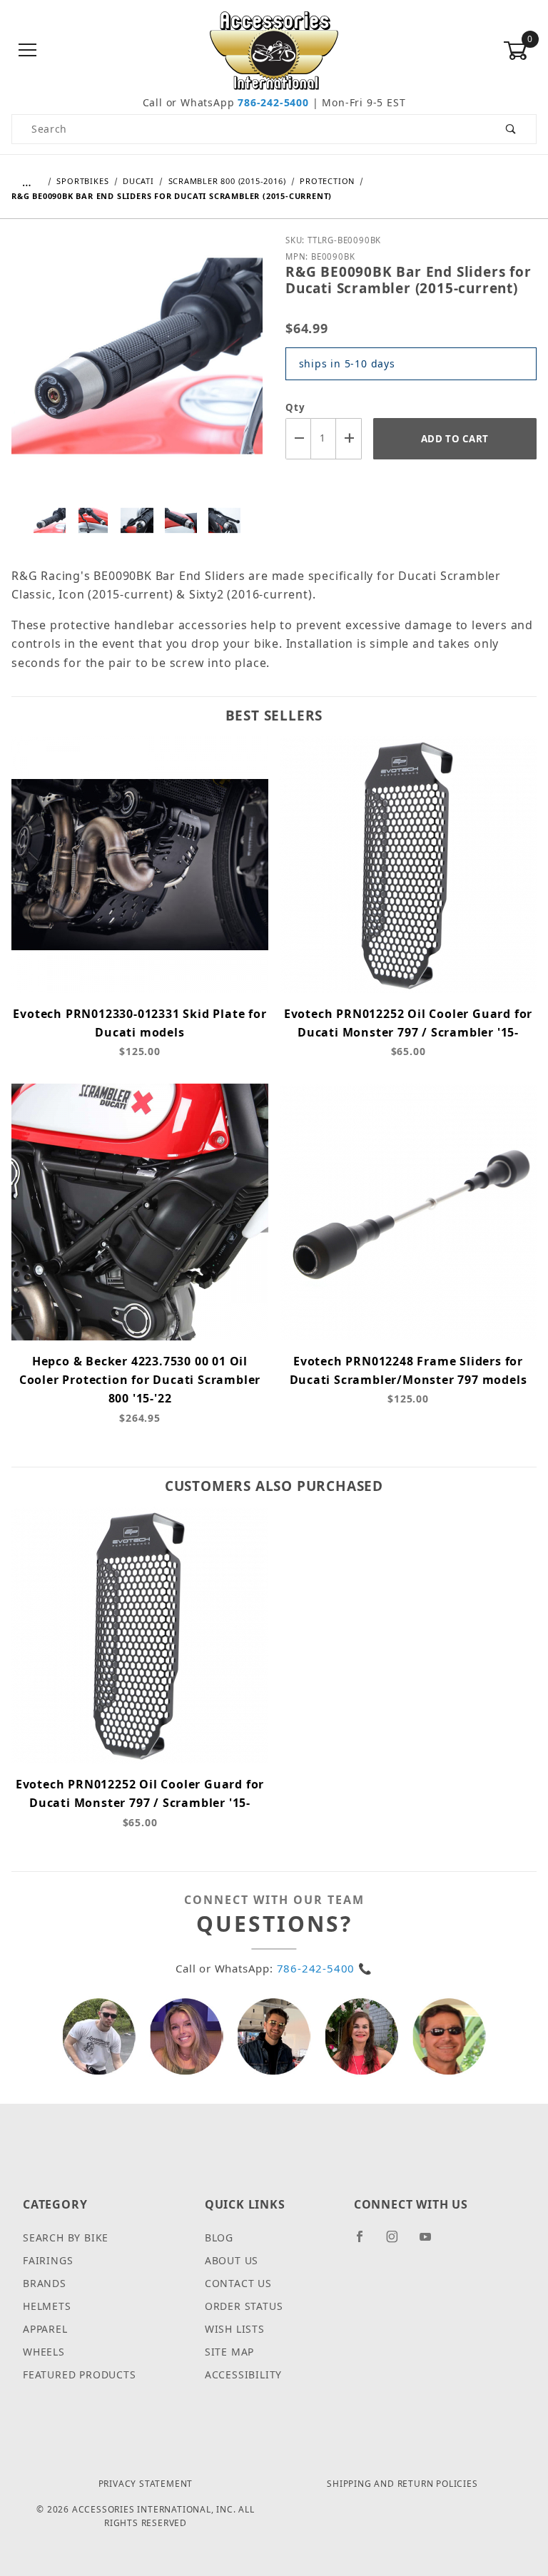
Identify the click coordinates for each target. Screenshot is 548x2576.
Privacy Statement (146, 2484)
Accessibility (243, 2374)
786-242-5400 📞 (325, 1968)
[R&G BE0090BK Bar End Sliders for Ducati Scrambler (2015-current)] (137, 366)
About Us (232, 2260)
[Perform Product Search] (511, 129)
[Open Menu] (28, 51)
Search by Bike (66, 2238)
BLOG (219, 2238)
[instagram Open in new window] (398, 2242)
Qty (295, 407)
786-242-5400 (273, 102)
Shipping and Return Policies (402, 2484)
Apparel (45, 2329)
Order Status (244, 2306)
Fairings (48, 2260)
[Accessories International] (274, 50)
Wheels (44, 2352)
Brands (45, 2283)
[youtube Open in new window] (432, 2242)
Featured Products (80, 2374)
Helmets (47, 2306)
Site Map (229, 2352)
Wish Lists (235, 2329)
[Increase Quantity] (349, 438)
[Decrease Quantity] (298, 438)
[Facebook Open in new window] (366, 2242)
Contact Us (238, 2283)
